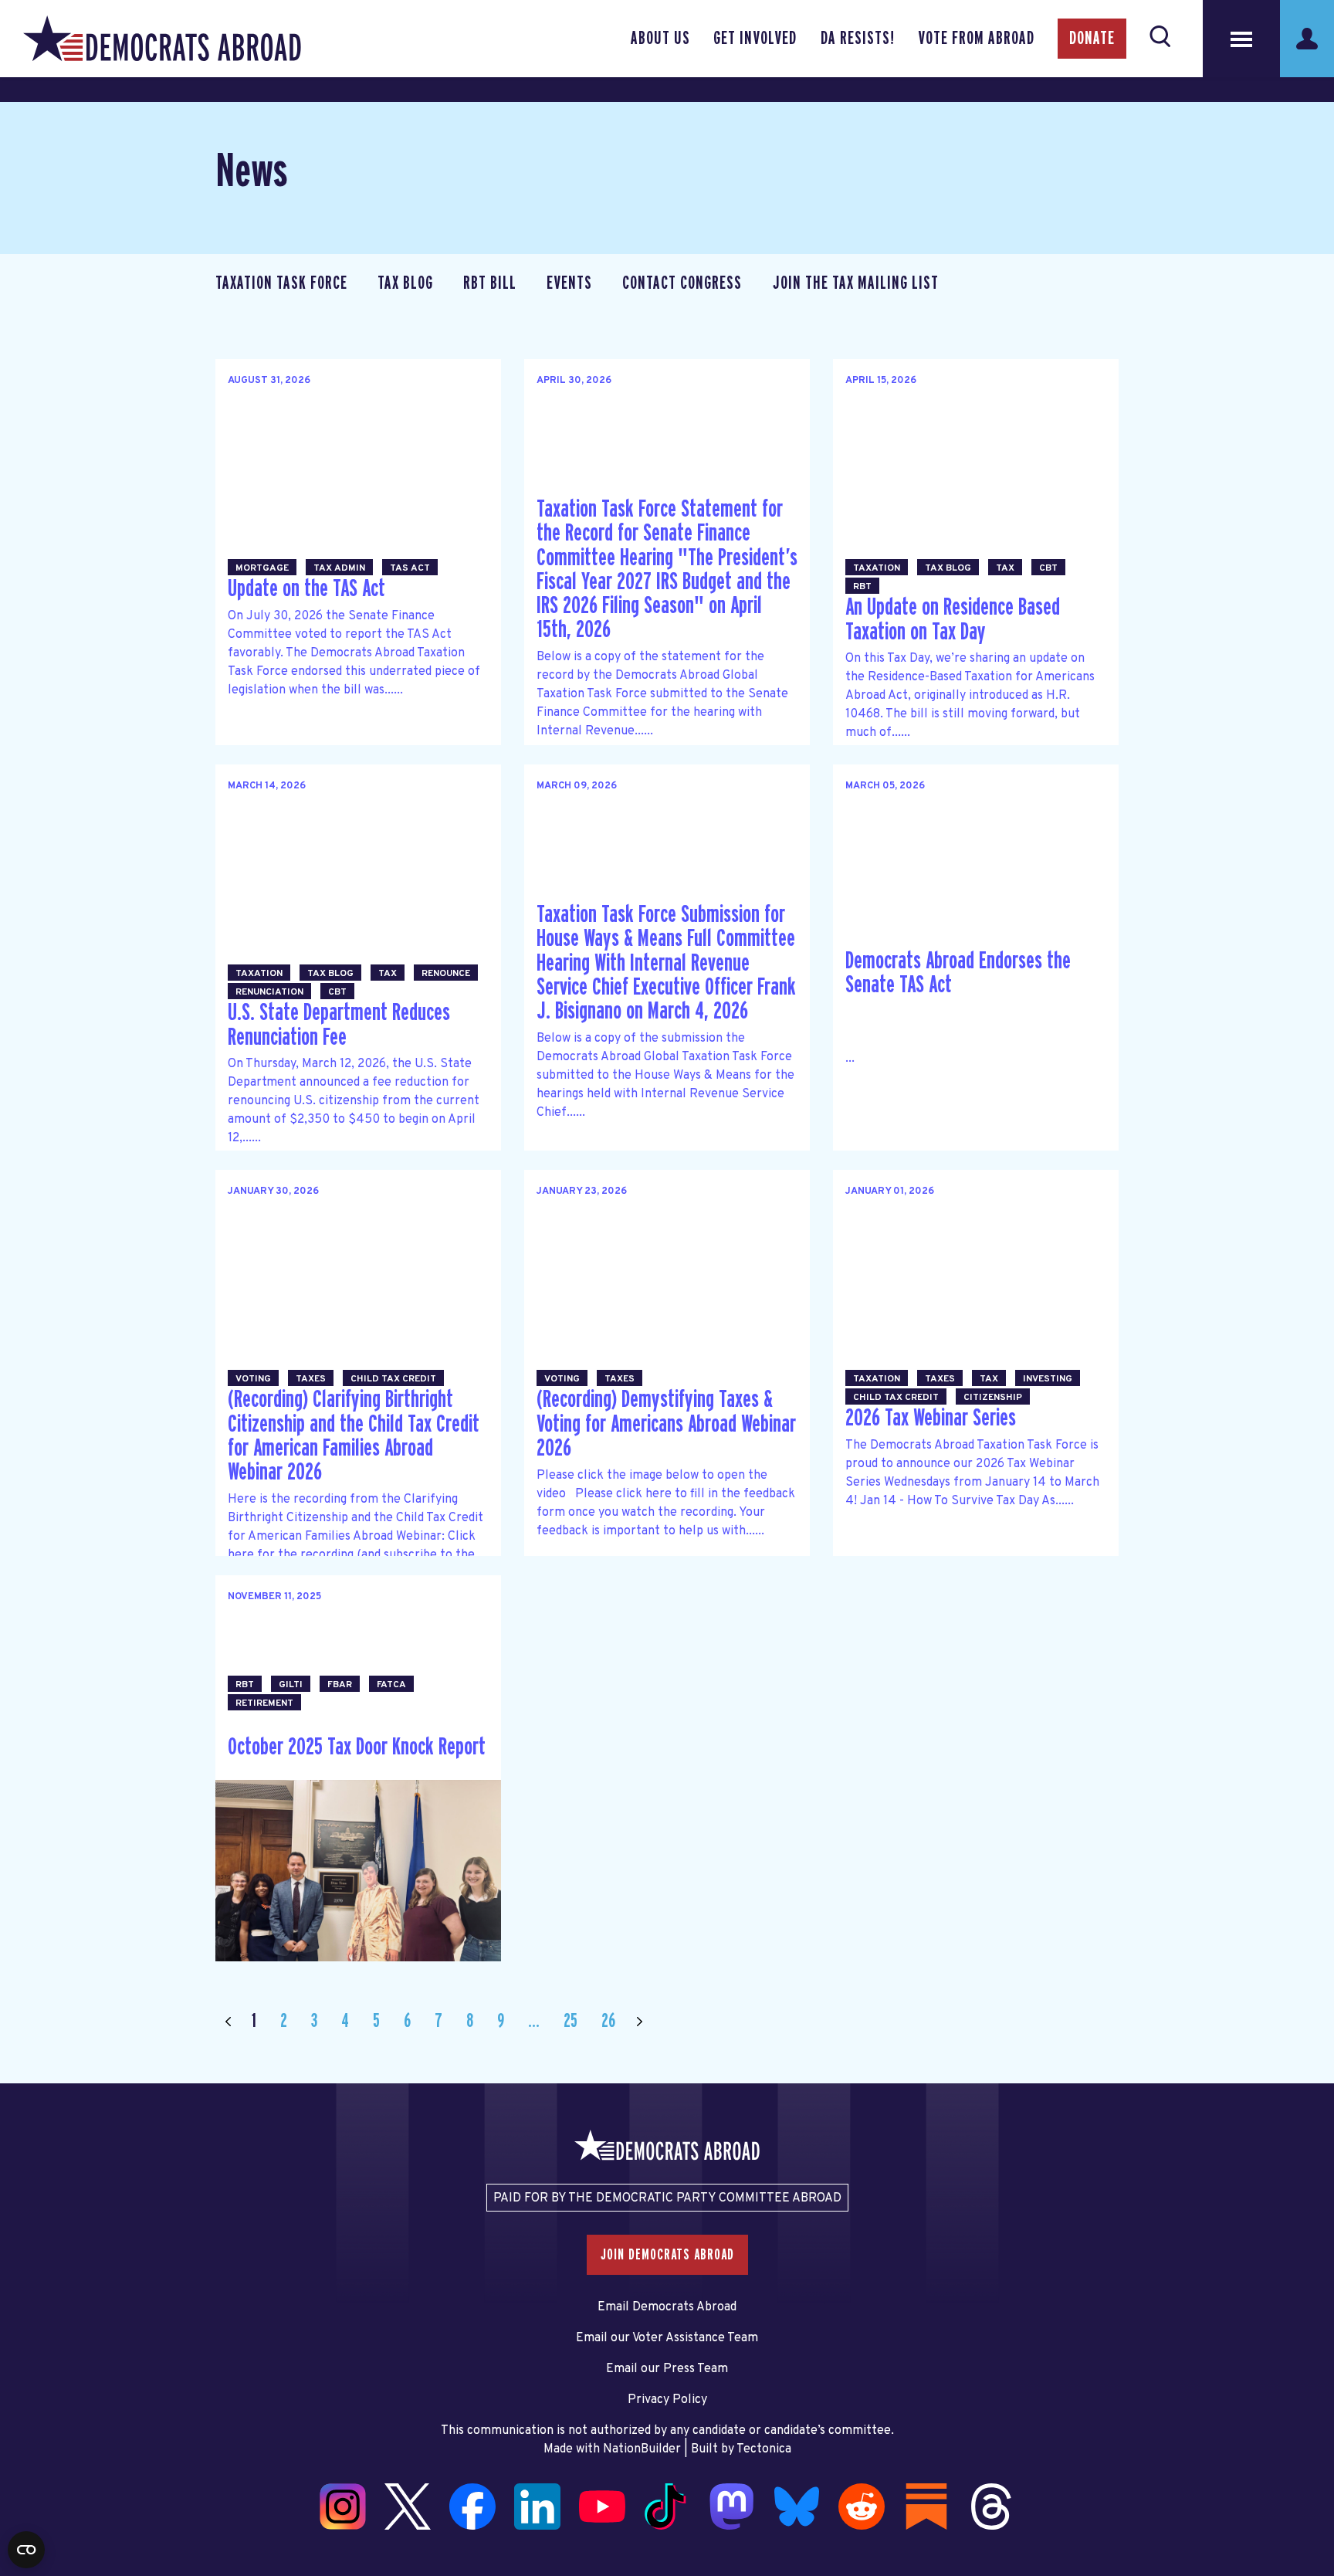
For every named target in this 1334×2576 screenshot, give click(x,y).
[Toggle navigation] (1241, 39)
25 (571, 2021)
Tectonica (764, 2449)
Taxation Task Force (281, 283)
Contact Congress (682, 283)
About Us (660, 39)
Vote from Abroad (976, 39)
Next (639, 2021)
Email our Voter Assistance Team (667, 2338)
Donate (1092, 39)
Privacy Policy (667, 2400)
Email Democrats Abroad (667, 2307)
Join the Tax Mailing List (856, 283)
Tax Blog (405, 283)
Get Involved (755, 39)
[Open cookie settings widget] (26, 2550)
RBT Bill (490, 283)
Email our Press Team (667, 2369)
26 (608, 2021)
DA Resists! (858, 39)
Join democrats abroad (667, 2255)
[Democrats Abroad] (162, 39)
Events (569, 283)
